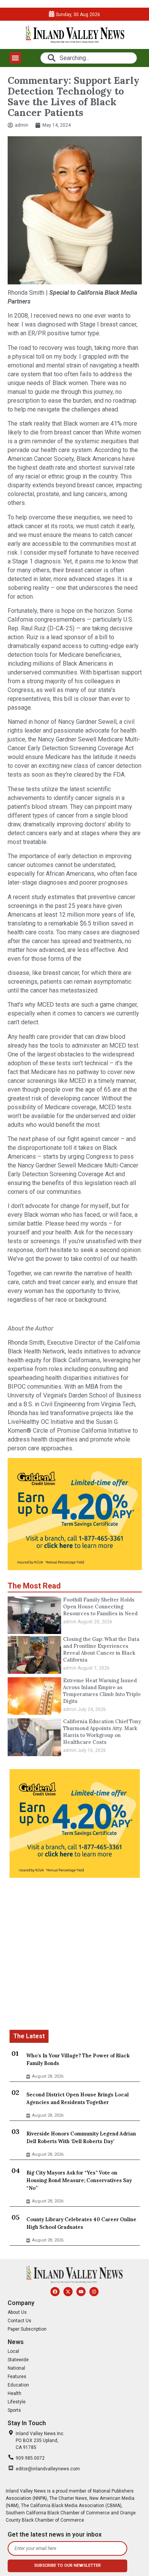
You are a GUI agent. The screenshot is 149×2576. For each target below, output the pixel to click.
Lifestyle (17, 2402)
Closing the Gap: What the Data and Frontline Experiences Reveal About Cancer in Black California (101, 1650)
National (16, 2368)
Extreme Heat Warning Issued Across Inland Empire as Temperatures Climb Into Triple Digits (102, 1691)
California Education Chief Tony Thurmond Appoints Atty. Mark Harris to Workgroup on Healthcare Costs (102, 1732)
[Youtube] (81, 2292)
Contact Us (19, 2321)
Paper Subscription (27, 2329)
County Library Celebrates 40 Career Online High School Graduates (81, 2223)
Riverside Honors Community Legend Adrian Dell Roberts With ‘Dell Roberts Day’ (81, 2138)
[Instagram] (94, 2292)
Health (15, 2393)
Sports (14, 2410)
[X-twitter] (68, 2292)
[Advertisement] (74, 1955)
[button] (15, 58)
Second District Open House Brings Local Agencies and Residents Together (78, 2099)
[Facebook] (55, 2292)
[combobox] (88, 58)
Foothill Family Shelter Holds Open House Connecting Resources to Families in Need (100, 1607)
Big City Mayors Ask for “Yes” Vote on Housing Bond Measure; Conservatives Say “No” (79, 2180)
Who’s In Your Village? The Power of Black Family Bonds (78, 2059)
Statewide (18, 2360)
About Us (17, 2312)
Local (13, 2351)
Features (17, 2377)
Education (18, 2385)
